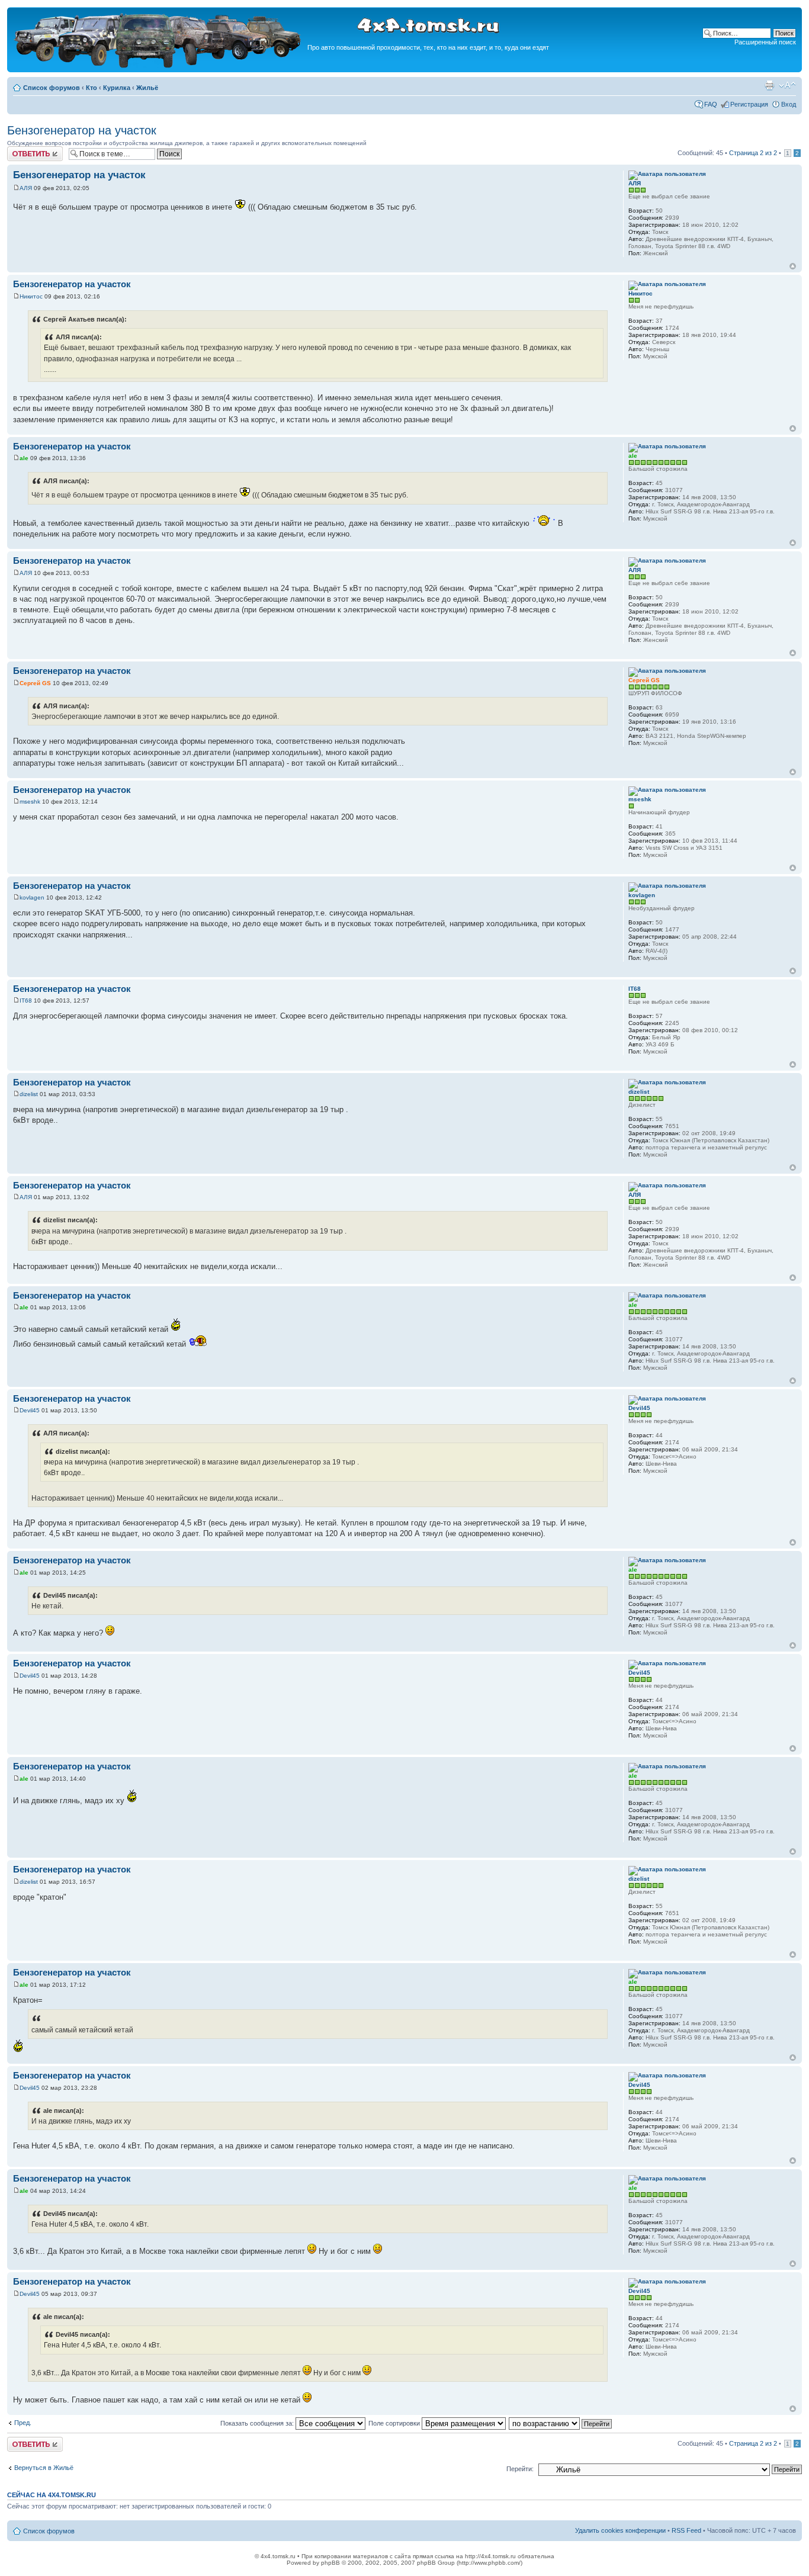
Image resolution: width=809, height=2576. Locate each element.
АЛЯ (26, 188)
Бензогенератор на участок (82, 130)
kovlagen (32, 897)
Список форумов (52, 88)
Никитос (31, 296)
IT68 (26, 1000)
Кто (92, 88)
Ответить (21, 150)
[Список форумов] (159, 66)
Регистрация (749, 104)
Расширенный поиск (765, 42)
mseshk (30, 802)
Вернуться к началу (793, 266)
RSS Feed (686, 2530)
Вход (789, 104)
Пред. (23, 2423)
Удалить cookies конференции (620, 2530)
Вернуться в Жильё (44, 2468)
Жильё (147, 88)
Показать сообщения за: (258, 2423)
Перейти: (520, 2469)
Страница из (753, 153)
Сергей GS (35, 683)
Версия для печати (769, 85)
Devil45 (30, 1410)
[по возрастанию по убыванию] (561, 2423)
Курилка (117, 88)
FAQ (711, 104)
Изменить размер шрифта (787, 85)
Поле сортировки (395, 2423)
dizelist (29, 1094)
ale (24, 458)
